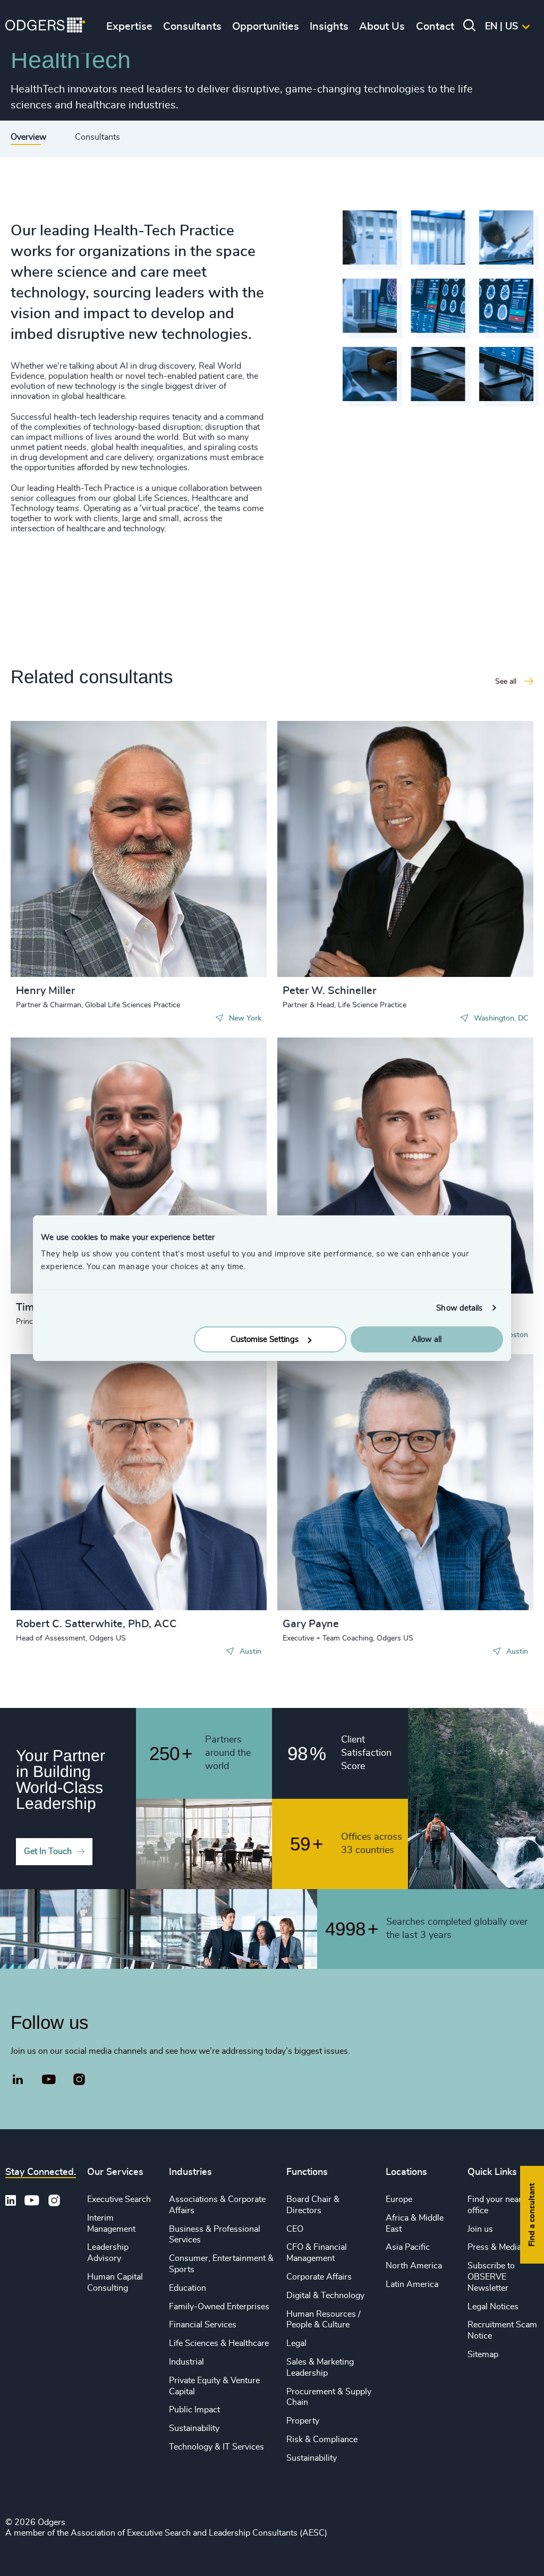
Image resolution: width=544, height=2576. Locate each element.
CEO (295, 2229)
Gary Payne (311, 1624)
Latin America (412, 2284)
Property (303, 2421)
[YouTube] (49, 2080)
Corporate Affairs (319, 2277)
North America (414, 2266)
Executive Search (119, 2199)
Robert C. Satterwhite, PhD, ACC (96, 1624)
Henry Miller (45, 991)
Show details (459, 1308)
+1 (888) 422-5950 (71, 800)
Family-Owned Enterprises (219, 2307)
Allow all (427, 1340)
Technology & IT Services (216, 2447)
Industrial (186, 2362)
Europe (399, 2199)
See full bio (218, 950)
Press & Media (494, 2247)
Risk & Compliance (322, 2439)
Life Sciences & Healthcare (219, 2343)
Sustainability (194, 2428)
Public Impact (194, 2410)
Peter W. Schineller (329, 991)
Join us (480, 2229)
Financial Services (203, 2325)
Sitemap (483, 2354)
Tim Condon (50, 1067)
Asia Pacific (408, 2247)
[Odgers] (45, 27)
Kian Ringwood (324, 1067)
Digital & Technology (325, 2296)
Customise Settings (265, 1340)
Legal (296, 2343)
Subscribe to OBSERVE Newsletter (491, 2277)
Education (188, 2288)
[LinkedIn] (18, 2081)
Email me (50, 817)
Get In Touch (48, 1851)
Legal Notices (493, 2307)
